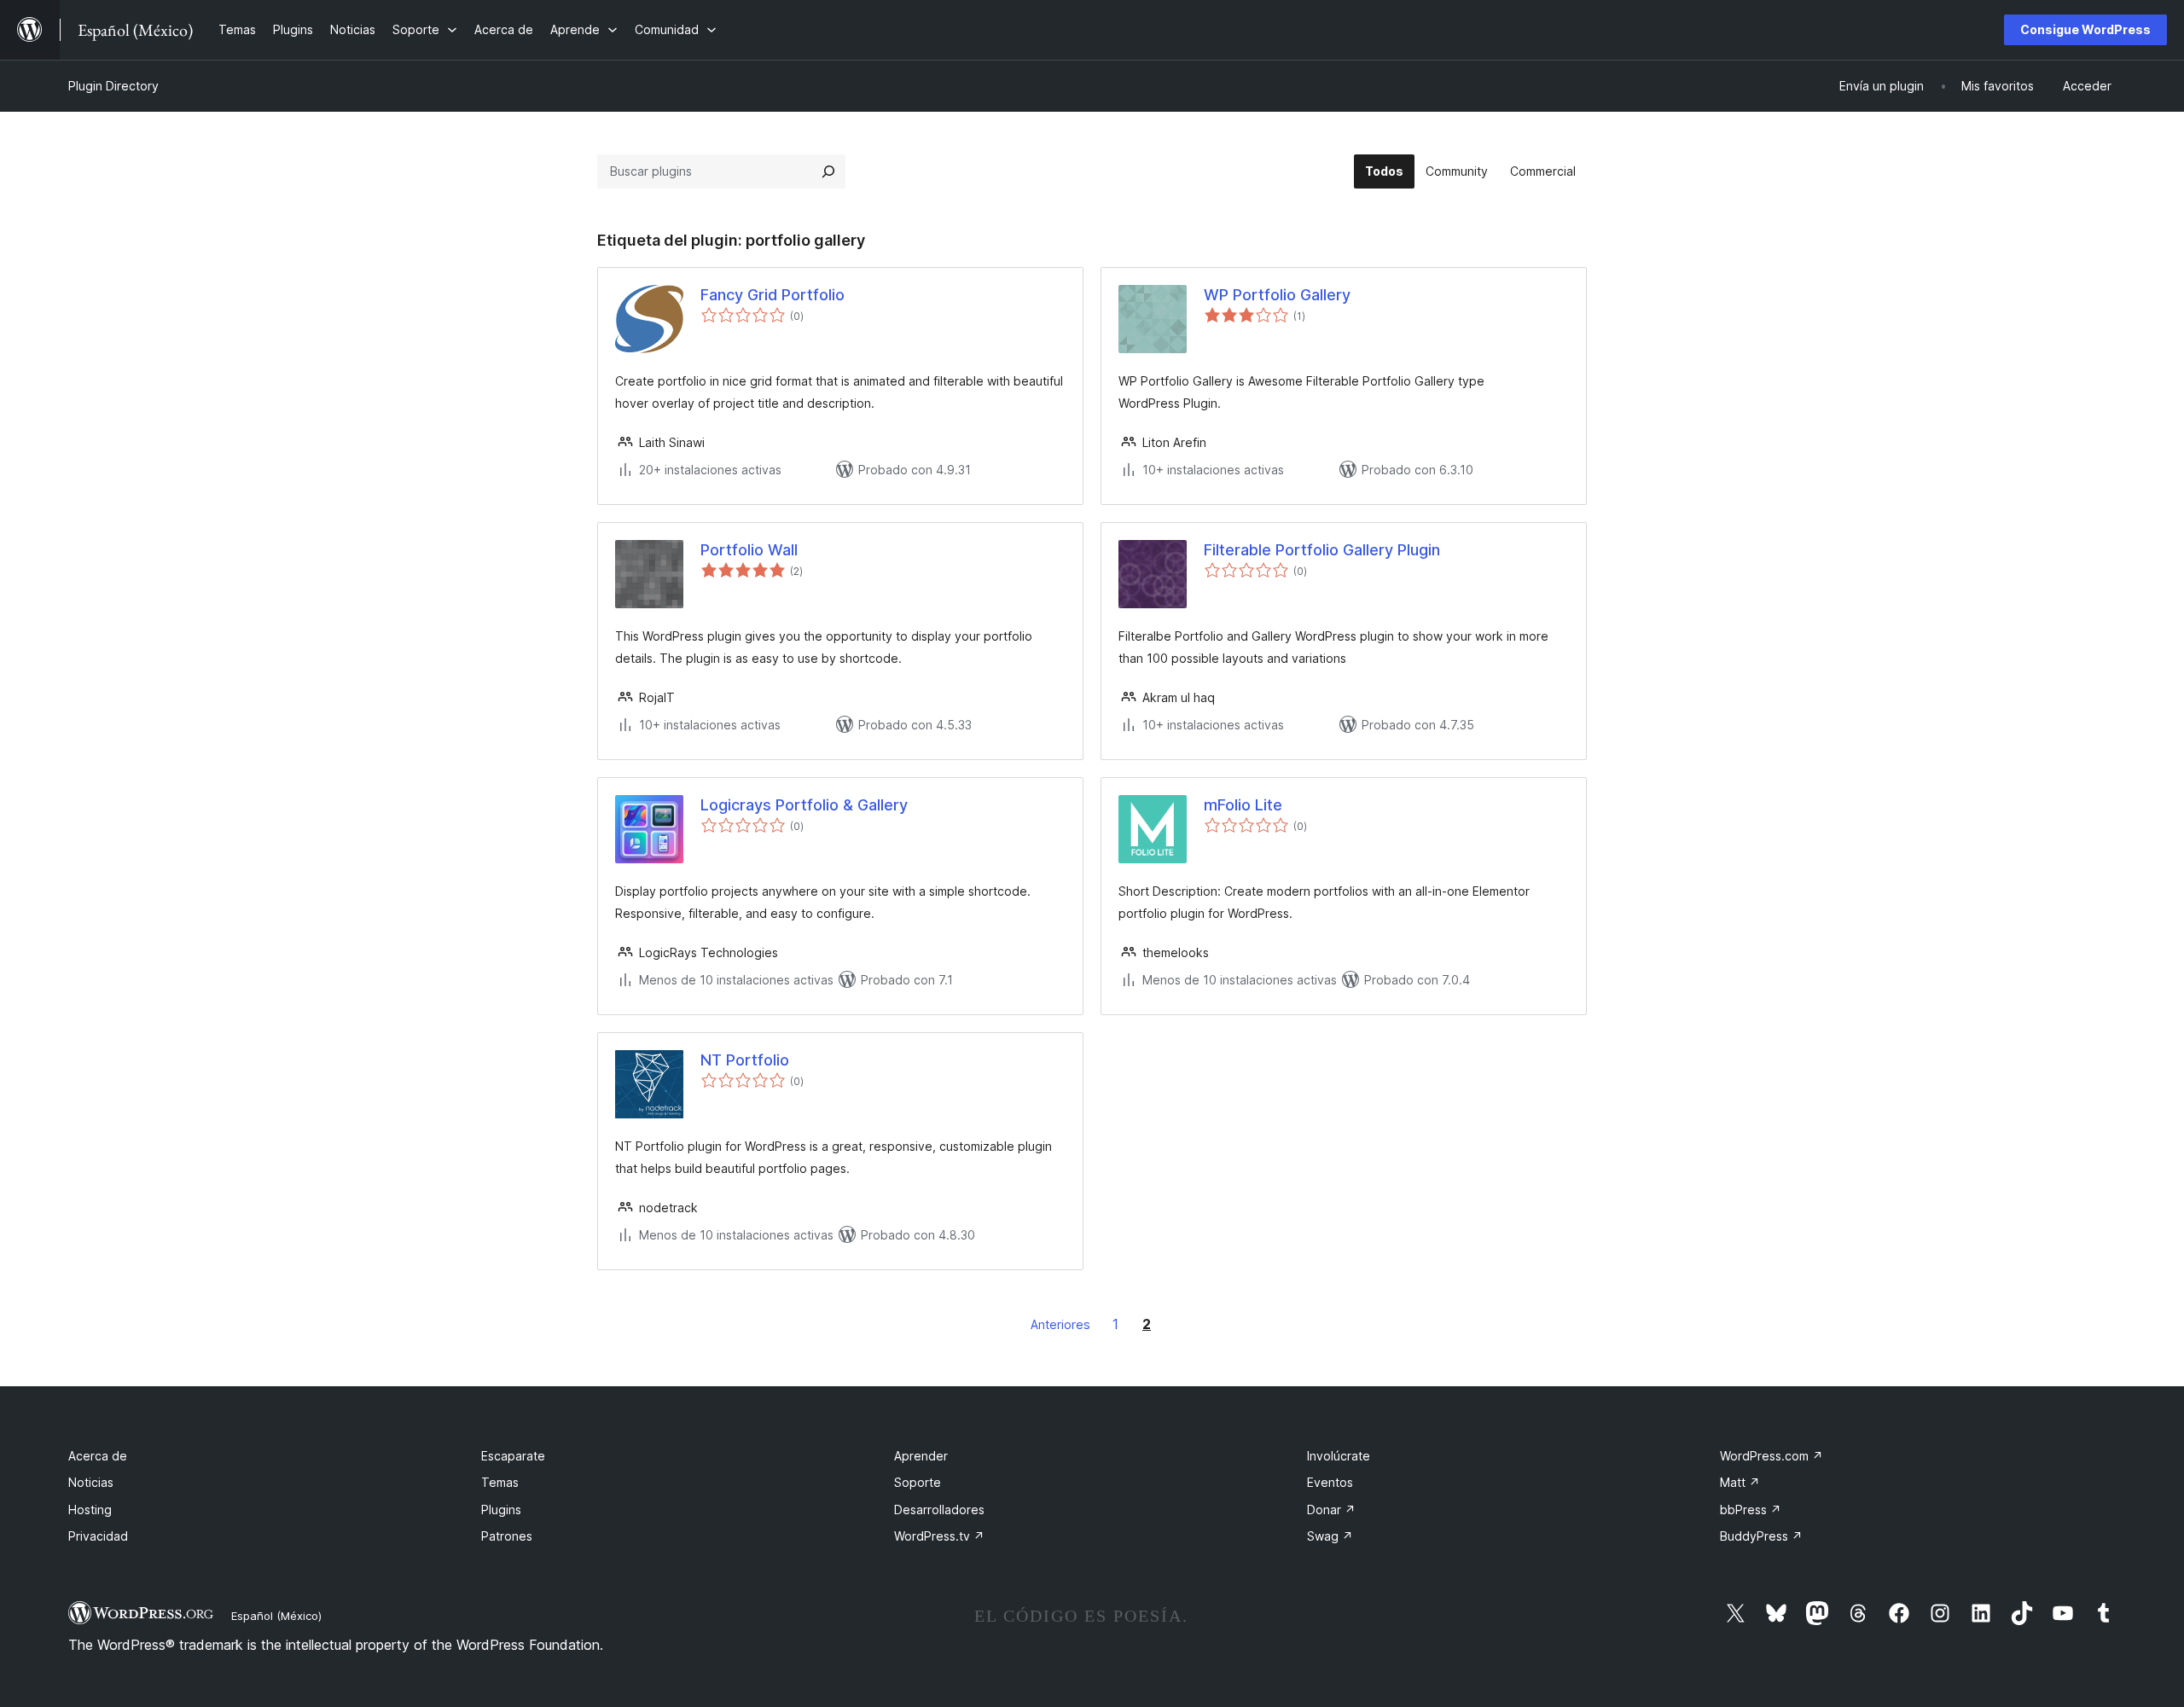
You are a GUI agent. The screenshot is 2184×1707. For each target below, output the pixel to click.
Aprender (921, 1456)
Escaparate (513, 1456)
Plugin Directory (113, 86)
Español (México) (276, 1616)
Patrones (507, 1536)
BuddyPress (1761, 1536)
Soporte (918, 1482)
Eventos (1330, 1482)
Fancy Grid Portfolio (773, 295)
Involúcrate (1339, 1456)
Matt (1740, 1482)
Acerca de (98, 1456)
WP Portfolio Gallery (1277, 295)
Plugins (501, 1510)
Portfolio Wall (749, 550)
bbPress (1751, 1510)
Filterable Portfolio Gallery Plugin (1322, 550)
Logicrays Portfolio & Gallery (804, 805)
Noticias (91, 1482)
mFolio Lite (1243, 805)
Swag (1330, 1536)
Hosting (90, 1510)
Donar (1331, 1510)
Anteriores (1060, 1324)
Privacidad (98, 1536)
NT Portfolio (745, 1060)
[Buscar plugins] (828, 171)
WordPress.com (1772, 1456)
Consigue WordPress (2085, 29)
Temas (500, 1482)
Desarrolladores (939, 1510)
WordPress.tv (939, 1536)
